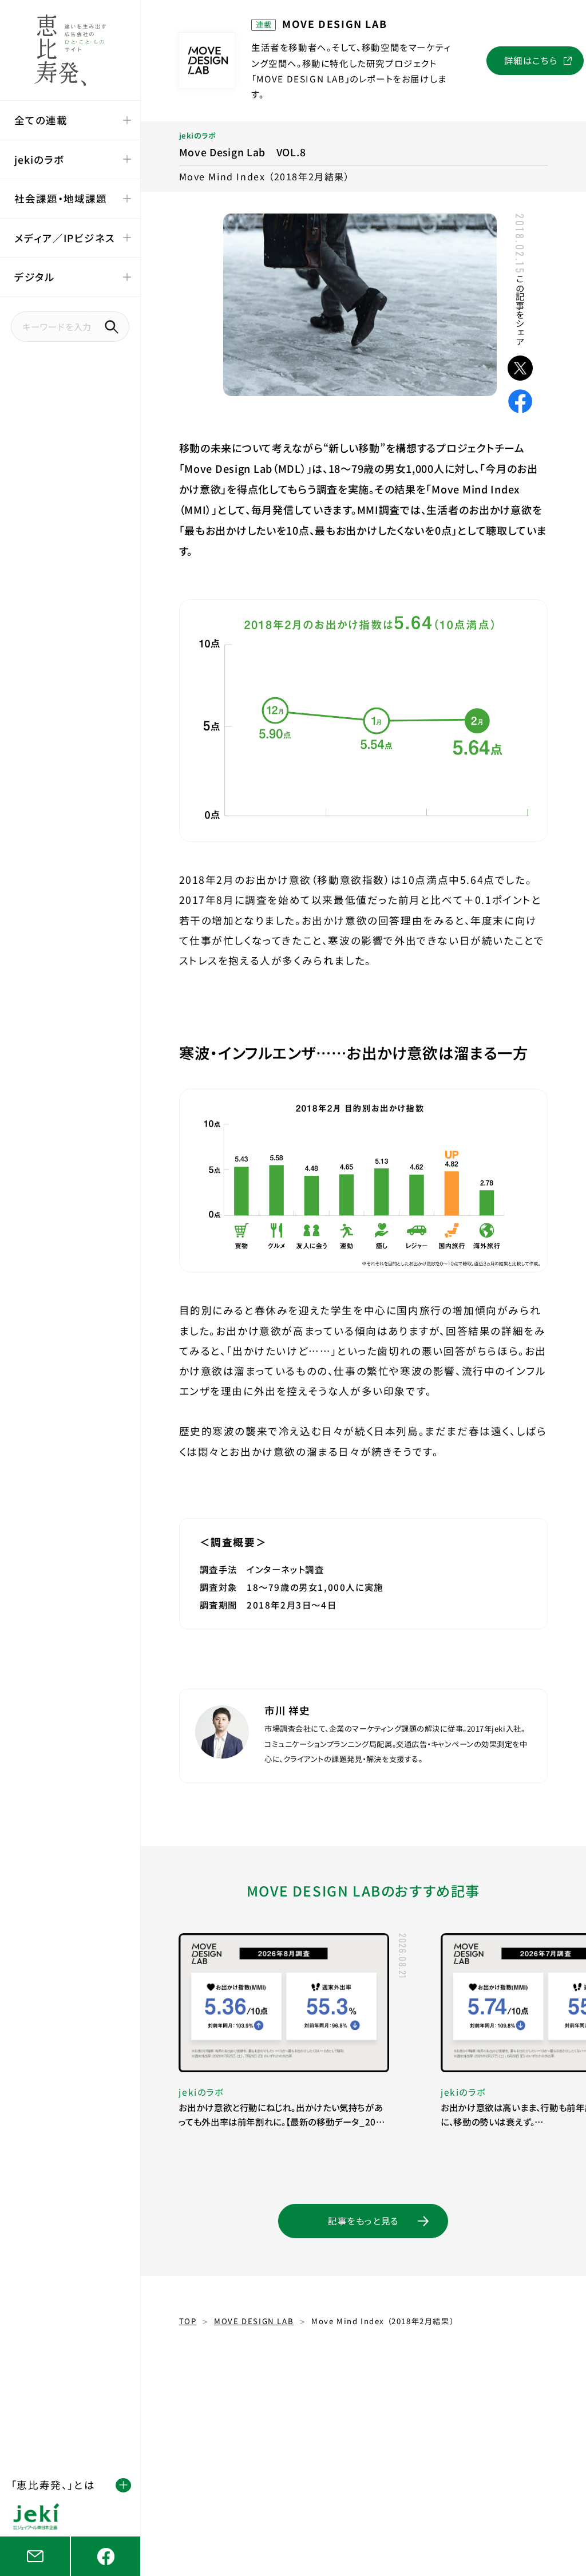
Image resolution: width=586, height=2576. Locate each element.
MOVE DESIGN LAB (254, 2321)
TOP (188, 2321)
